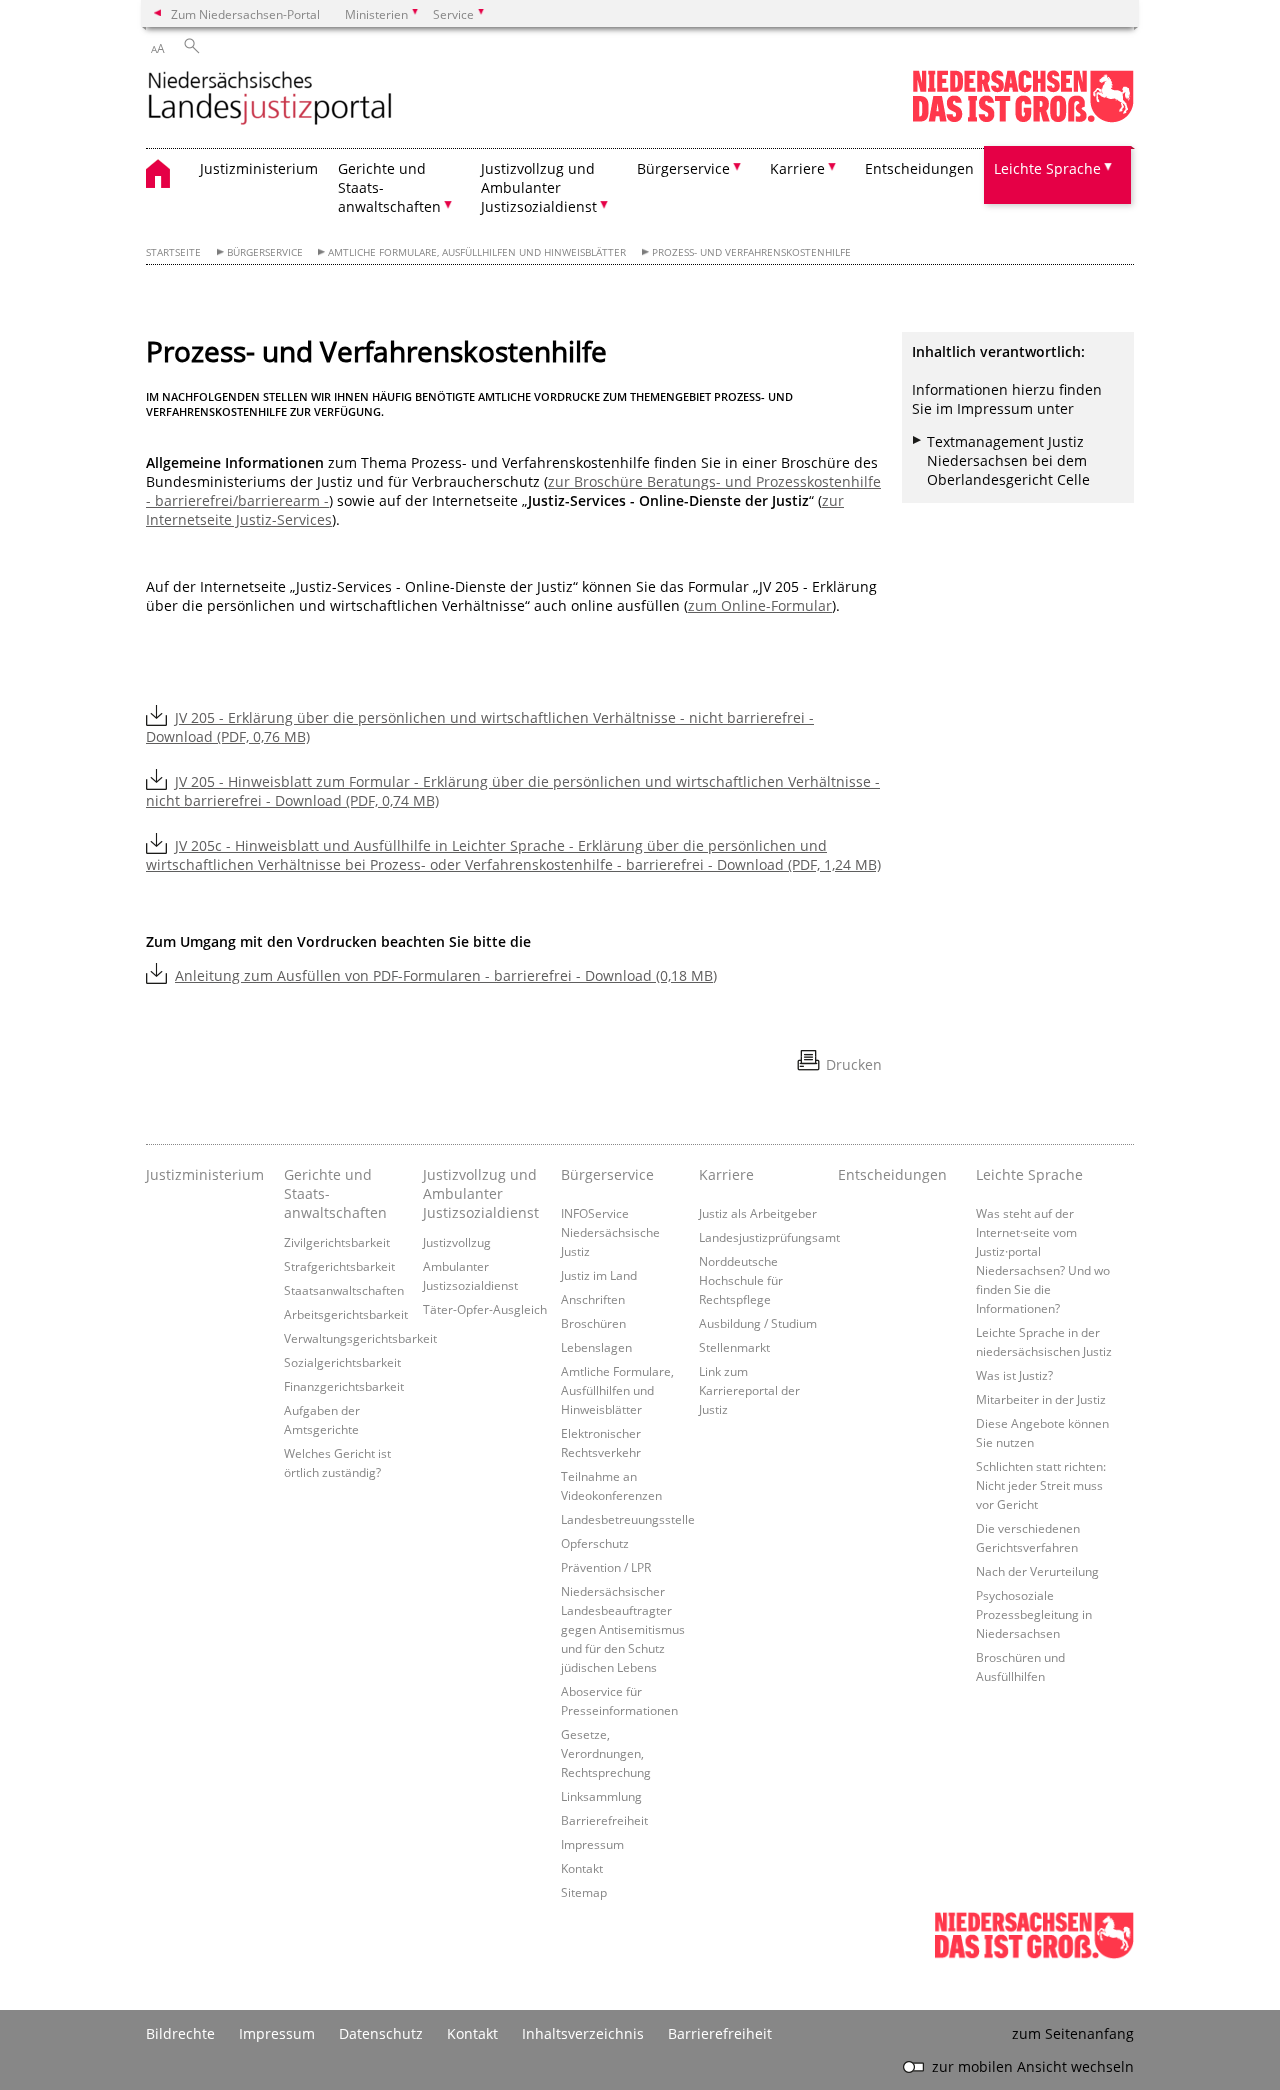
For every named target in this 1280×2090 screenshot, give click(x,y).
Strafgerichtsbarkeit (339, 1266)
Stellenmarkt (734, 1347)
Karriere (726, 1174)
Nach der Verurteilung (1037, 1571)
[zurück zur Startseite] (270, 99)
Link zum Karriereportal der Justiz (749, 1390)
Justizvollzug (457, 1242)
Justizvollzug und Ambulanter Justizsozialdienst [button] (539, 187)
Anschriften (593, 1299)
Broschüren (593, 1323)
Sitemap (584, 1892)
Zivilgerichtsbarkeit (337, 1242)
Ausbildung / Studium (758, 1323)
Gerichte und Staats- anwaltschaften (335, 1193)
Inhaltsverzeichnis (583, 2033)
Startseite (173, 252)
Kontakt (582, 1868)
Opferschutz (595, 1543)
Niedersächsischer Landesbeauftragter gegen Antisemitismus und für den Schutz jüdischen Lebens (623, 1629)
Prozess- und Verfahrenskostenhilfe (751, 252)
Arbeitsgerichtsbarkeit (346, 1314)
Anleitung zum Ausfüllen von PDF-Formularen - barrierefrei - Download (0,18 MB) (446, 975)
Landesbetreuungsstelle (628, 1519)
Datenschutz (381, 2033)
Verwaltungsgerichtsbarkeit (360, 1338)
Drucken (854, 1064)
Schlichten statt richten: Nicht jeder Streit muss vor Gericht (1041, 1485)
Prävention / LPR (606, 1567)
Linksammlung (601, 1796)
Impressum (592, 1844)
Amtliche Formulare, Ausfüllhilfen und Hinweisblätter (477, 252)
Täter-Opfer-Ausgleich (485, 1309)
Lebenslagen (596, 1347)
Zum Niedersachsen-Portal (245, 14)
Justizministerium (259, 168)
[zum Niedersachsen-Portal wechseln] (1023, 118)
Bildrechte (180, 2033)
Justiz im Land (599, 1275)
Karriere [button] (797, 168)
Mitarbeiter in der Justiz (1041, 1399)
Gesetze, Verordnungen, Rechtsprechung (606, 1753)
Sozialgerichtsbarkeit (342, 1362)
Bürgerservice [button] (683, 168)
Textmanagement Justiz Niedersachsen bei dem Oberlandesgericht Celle (1008, 460)
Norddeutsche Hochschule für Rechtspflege (741, 1280)
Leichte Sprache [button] (1047, 168)
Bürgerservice (265, 252)
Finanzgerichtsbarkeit (344, 1386)
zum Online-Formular (760, 605)
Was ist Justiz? (1014, 1375)
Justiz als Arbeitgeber (758, 1213)
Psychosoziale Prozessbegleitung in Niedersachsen (1034, 1614)
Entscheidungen (919, 168)
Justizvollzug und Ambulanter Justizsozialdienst (481, 1193)
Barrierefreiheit (604, 1820)
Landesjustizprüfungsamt (769, 1237)
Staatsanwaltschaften (344, 1290)
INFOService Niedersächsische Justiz (610, 1232)
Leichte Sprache (1029, 1174)
